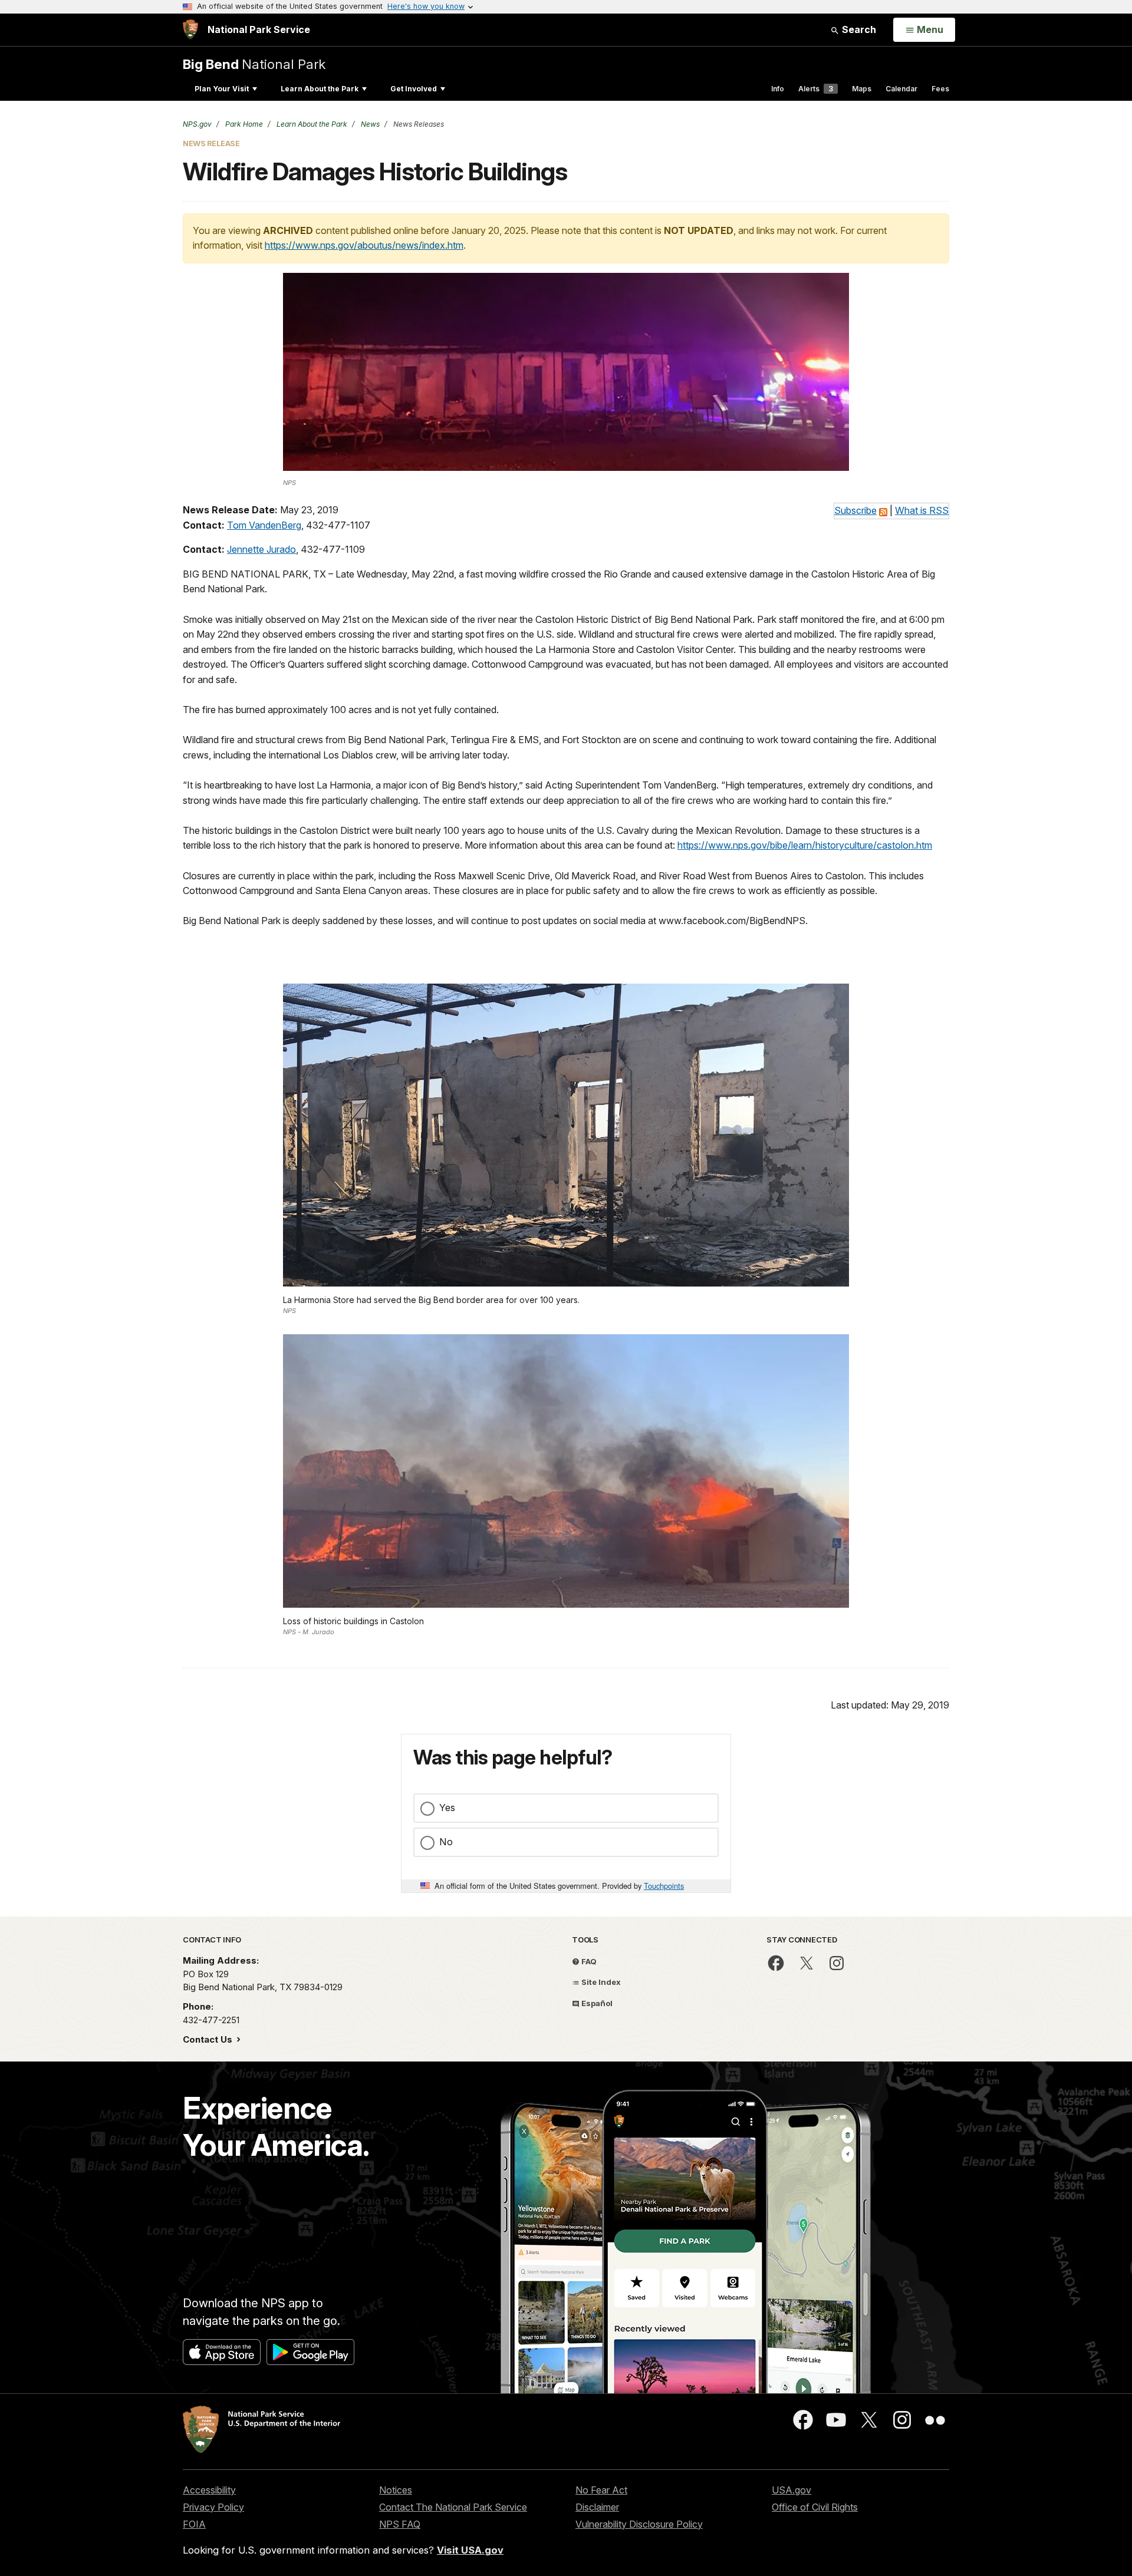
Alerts (816, 89)
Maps (862, 89)
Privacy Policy (213, 2507)
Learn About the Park (320, 89)
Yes (447, 1808)
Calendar (901, 89)
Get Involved (414, 89)
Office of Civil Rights (815, 2507)
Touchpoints (664, 1886)
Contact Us (209, 2039)
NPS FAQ (400, 2524)
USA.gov (792, 2490)
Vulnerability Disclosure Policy (639, 2524)
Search (858, 29)
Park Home (243, 124)
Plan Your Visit (222, 89)
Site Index (600, 1982)
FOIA (194, 2524)
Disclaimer (597, 2507)
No (446, 1842)
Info (778, 89)
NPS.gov (197, 124)
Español (596, 2003)
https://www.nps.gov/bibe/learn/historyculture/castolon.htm (805, 845)
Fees (940, 89)
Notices (396, 2490)
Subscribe (855, 510)
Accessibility (209, 2490)
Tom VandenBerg (264, 525)
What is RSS (922, 510)
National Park (254, 64)
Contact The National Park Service (453, 2507)
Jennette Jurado (261, 549)
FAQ (588, 1961)
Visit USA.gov (470, 2550)
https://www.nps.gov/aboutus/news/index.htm (364, 245)
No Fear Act (601, 2490)
